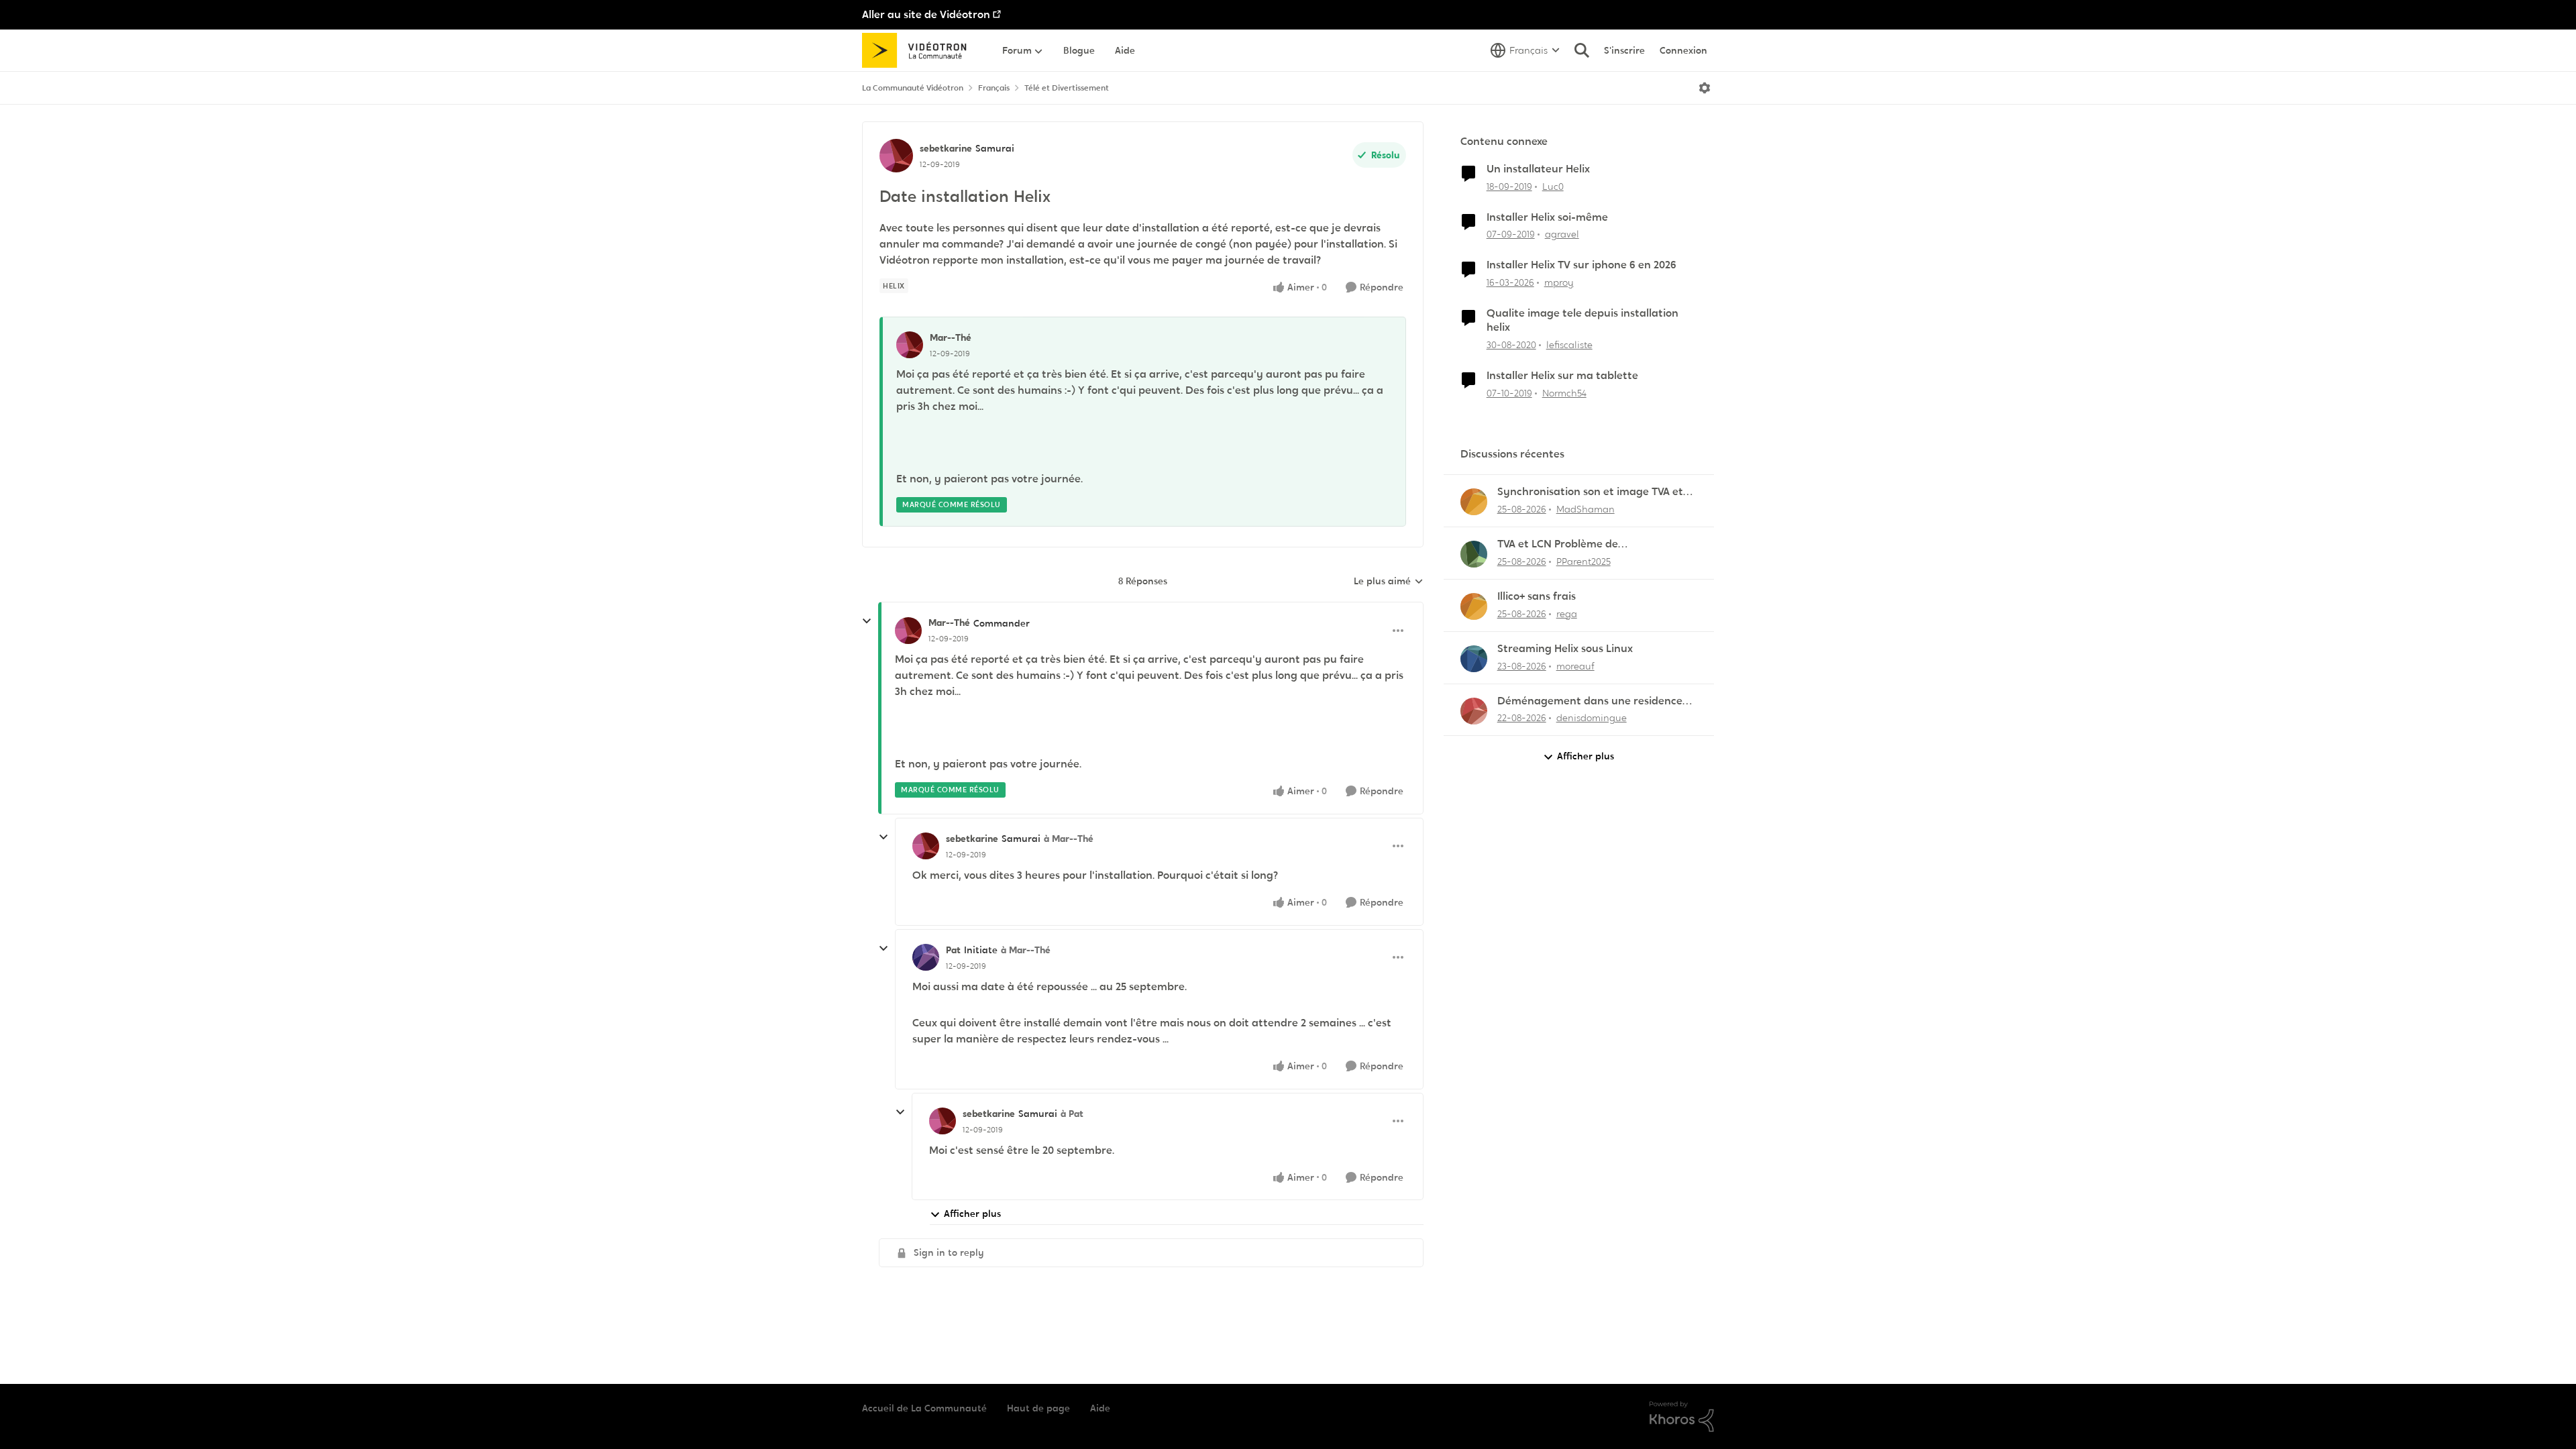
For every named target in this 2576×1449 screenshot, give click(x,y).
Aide (1100, 1408)
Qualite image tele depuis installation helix (1582, 320)
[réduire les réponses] (867, 621)
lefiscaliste (1569, 345)
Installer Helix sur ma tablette (1562, 376)
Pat (953, 950)
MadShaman (1586, 509)
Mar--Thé (951, 337)
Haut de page (1038, 1408)
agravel (1562, 234)
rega (1567, 614)
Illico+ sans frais (1537, 596)
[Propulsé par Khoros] (1682, 1417)
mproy (1559, 282)
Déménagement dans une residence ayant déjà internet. (1590, 701)
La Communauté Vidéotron (913, 88)
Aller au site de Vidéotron (926, 14)
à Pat (1072, 1114)
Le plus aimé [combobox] (1389, 582)
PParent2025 (1584, 561)
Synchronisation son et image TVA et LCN (1590, 492)
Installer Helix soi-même (1547, 217)
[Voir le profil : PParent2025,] (1474, 554)
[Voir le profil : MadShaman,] (1474, 502)
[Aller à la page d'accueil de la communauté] (919, 50)
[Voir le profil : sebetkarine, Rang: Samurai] (896, 156)
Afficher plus (972, 1214)
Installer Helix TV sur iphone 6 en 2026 (1581, 265)
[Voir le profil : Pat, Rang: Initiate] (926, 957)
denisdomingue (1592, 718)
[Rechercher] (1582, 50)
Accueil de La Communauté (924, 1408)
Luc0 (1553, 186)
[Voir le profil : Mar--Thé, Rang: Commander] (908, 631)
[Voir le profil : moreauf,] (1474, 659)
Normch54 (1564, 393)
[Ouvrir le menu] (1705, 88)
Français (994, 88)
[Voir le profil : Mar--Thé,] (910, 345)
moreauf (1575, 666)
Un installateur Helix (1538, 169)
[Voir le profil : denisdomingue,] (1474, 711)
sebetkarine (946, 148)
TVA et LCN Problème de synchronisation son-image (1567, 544)
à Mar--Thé (1069, 839)
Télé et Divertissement (1067, 88)
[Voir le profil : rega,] (1474, 606)
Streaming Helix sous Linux (1565, 649)
